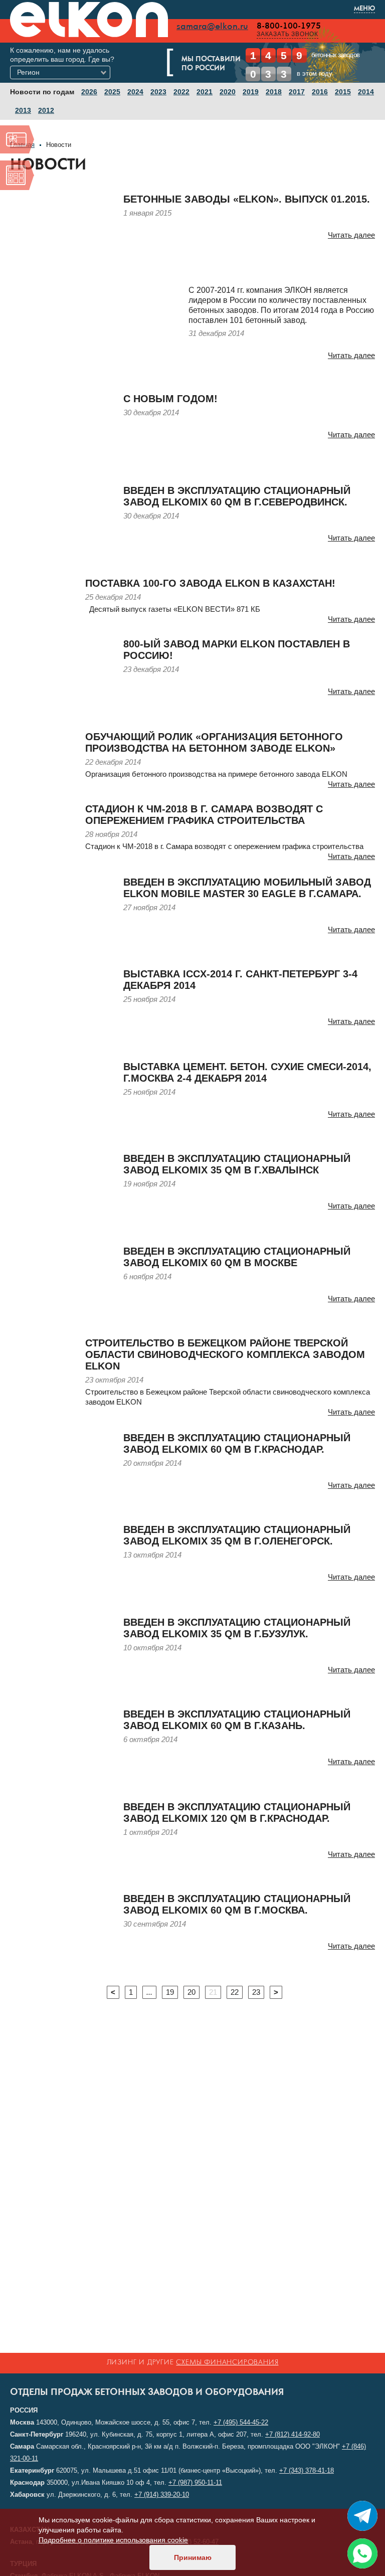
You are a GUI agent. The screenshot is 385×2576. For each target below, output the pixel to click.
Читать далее (351, 235)
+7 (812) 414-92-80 (293, 2434)
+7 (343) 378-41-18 (307, 2470)
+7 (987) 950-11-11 (195, 2482)
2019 (251, 92)
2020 (228, 92)
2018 (274, 92)
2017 (297, 92)
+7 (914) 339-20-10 (162, 2495)
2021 (205, 92)
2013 (23, 110)
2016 (320, 92)
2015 (343, 92)
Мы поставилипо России (211, 64)
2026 (89, 92)
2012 (46, 110)
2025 (112, 92)
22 (235, 1992)
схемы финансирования (227, 2363)
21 (213, 1992)
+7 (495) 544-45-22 (241, 2422)
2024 (135, 92)
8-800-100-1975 (289, 26)
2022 (181, 92)
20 (191, 1992)
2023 (158, 92)
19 (170, 1992)
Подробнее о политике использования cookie (113, 2540)
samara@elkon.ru (212, 27)
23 (256, 1992)
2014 (366, 92)
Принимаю (193, 2557)
